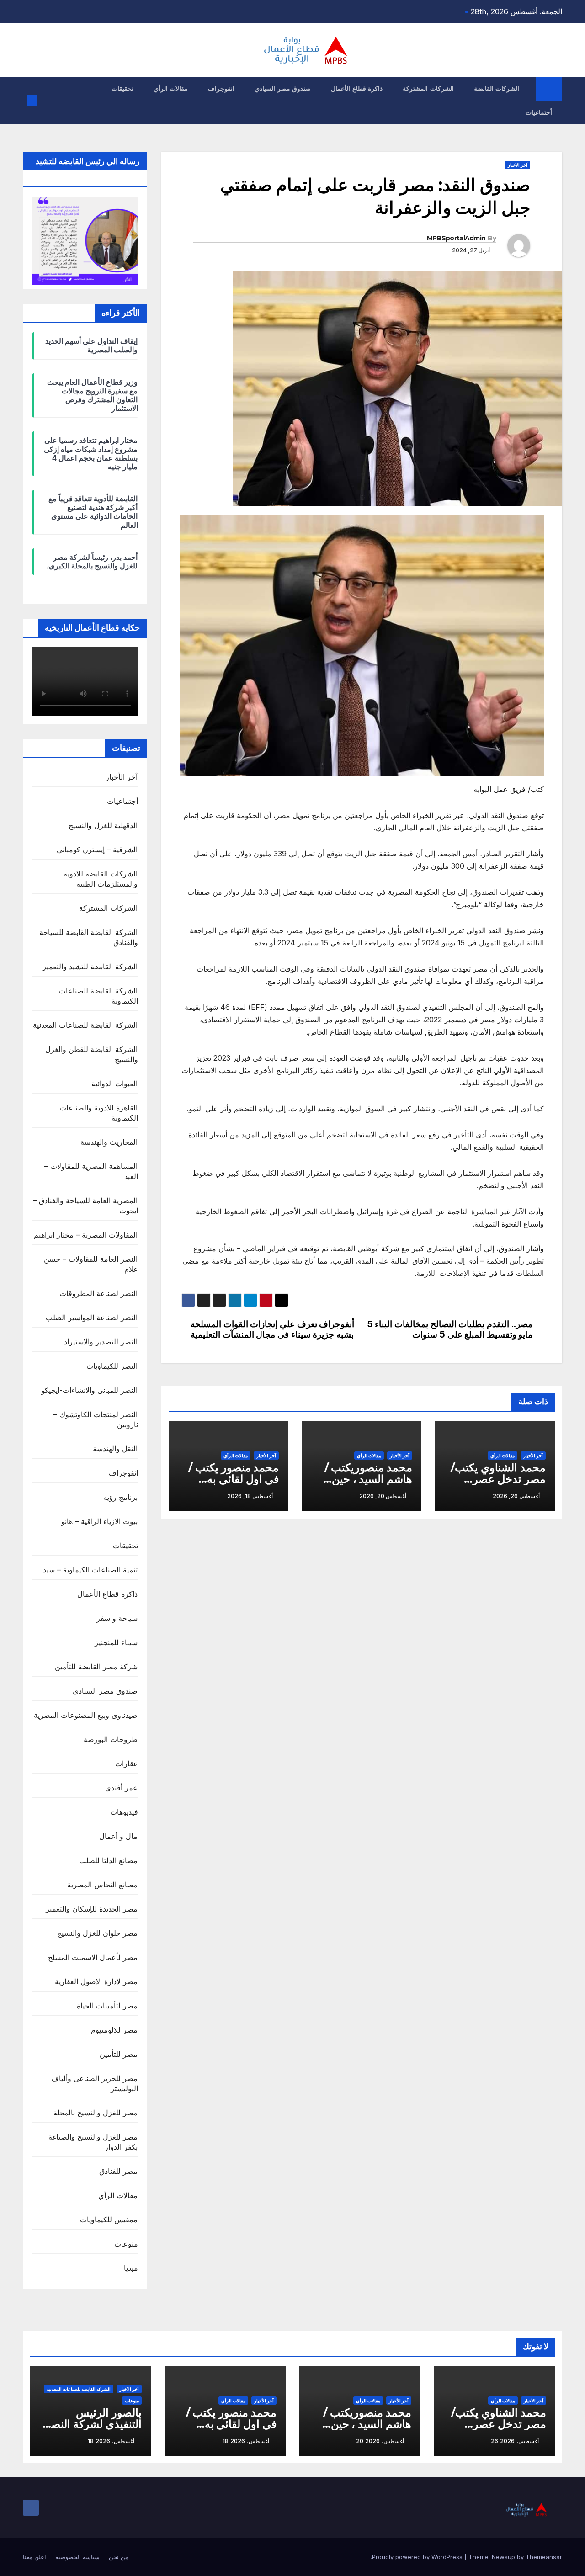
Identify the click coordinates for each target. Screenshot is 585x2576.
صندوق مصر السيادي (283, 89)
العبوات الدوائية (114, 1084)
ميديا (131, 2268)
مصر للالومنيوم (114, 2030)
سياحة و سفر (117, 1618)
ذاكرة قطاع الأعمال (357, 89)
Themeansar (544, 2557)
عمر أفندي (121, 1788)
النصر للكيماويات (112, 1366)
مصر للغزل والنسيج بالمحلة (96, 2113)
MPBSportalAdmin (456, 238)
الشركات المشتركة (428, 89)
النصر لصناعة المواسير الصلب (92, 1317)
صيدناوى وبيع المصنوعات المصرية (86, 1715)
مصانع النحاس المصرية (102, 1885)
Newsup (503, 2557)
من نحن (119, 2557)
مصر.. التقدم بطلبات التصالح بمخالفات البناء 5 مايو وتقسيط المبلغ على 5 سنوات (450, 1329)
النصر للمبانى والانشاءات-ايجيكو (89, 1390)
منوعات (126, 2244)
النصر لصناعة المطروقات (98, 1293)
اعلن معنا (35, 2557)
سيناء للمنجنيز (116, 1642)
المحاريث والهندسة (109, 1142)
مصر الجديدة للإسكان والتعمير (92, 1909)
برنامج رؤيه (120, 1497)
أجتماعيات (539, 112)
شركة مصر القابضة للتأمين (96, 1667)
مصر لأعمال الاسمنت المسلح (93, 1957)
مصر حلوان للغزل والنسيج (98, 1933)
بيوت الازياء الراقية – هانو (100, 1521)
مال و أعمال (118, 1836)
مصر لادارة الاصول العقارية (96, 1981)
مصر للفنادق (118, 2171)
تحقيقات (122, 89)
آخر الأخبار (518, 165)
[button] (47, 101)
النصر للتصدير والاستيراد (101, 1342)
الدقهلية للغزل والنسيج (103, 825)
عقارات (127, 1763)
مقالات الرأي (171, 89)
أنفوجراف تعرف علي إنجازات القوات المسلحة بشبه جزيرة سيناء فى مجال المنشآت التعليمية (274, 1329)
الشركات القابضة (497, 89)
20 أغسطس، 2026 (380, 2441)
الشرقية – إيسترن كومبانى (97, 850)
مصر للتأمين (119, 2054)
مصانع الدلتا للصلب (108, 1860)
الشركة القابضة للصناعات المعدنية (85, 1025)
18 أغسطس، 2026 (246, 2441)
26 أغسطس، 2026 (515, 2441)
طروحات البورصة (111, 1739)
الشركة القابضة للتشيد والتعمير (90, 967)
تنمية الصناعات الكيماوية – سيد (90, 1570)
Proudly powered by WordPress (418, 2557)
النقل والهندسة (115, 1449)
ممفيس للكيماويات (109, 2220)
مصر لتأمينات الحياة (107, 2006)
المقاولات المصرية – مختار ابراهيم (86, 1235)
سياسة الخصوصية (77, 2557)
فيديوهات (124, 1812)
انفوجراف (221, 89)
